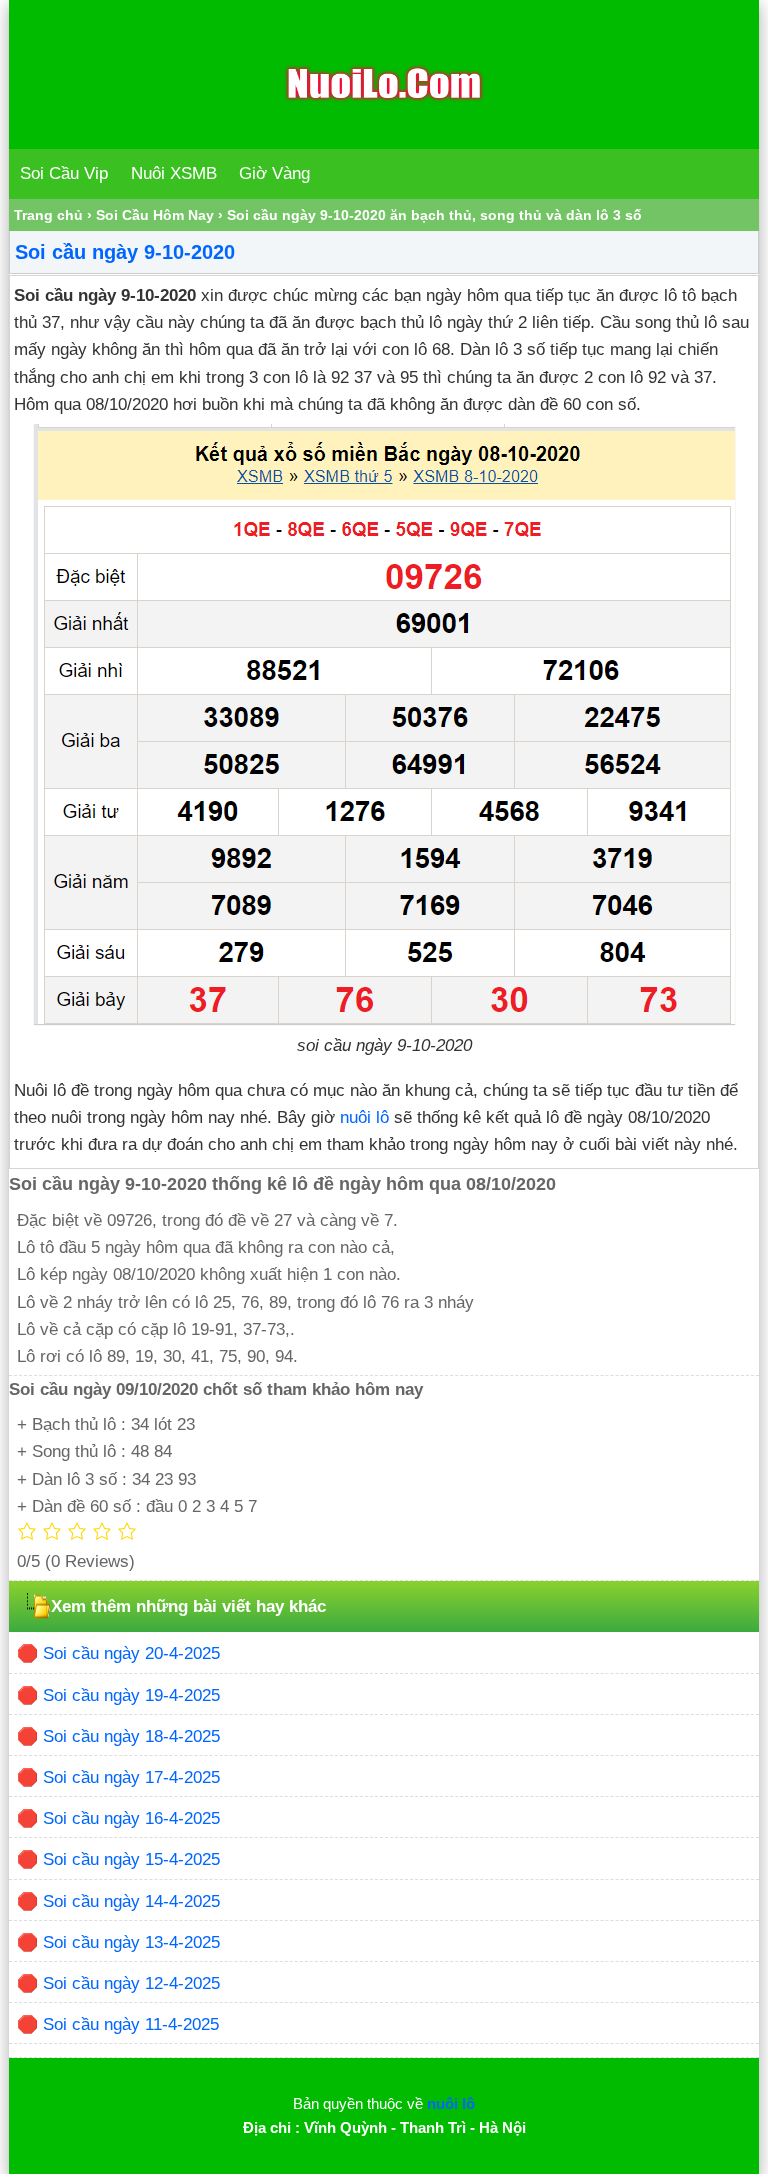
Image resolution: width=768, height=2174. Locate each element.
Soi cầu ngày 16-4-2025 (131, 1818)
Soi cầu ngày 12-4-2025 (131, 1983)
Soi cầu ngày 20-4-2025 (131, 1653)
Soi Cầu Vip (64, 173)
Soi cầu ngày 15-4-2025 (131, 1859)
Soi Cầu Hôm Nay (155, 215)
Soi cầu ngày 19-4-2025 (131, 1695)
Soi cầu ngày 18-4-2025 (131, 1736)
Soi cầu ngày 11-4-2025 (131, 2024)
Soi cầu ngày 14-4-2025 (131, 1901)
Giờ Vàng (274, 173)
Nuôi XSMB (174, 173)
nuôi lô (364, 1117)
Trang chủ (48, 215)
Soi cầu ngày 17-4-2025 (131, 1777)
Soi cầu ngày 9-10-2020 (125, 252)
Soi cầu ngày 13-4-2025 (131, 1942)
